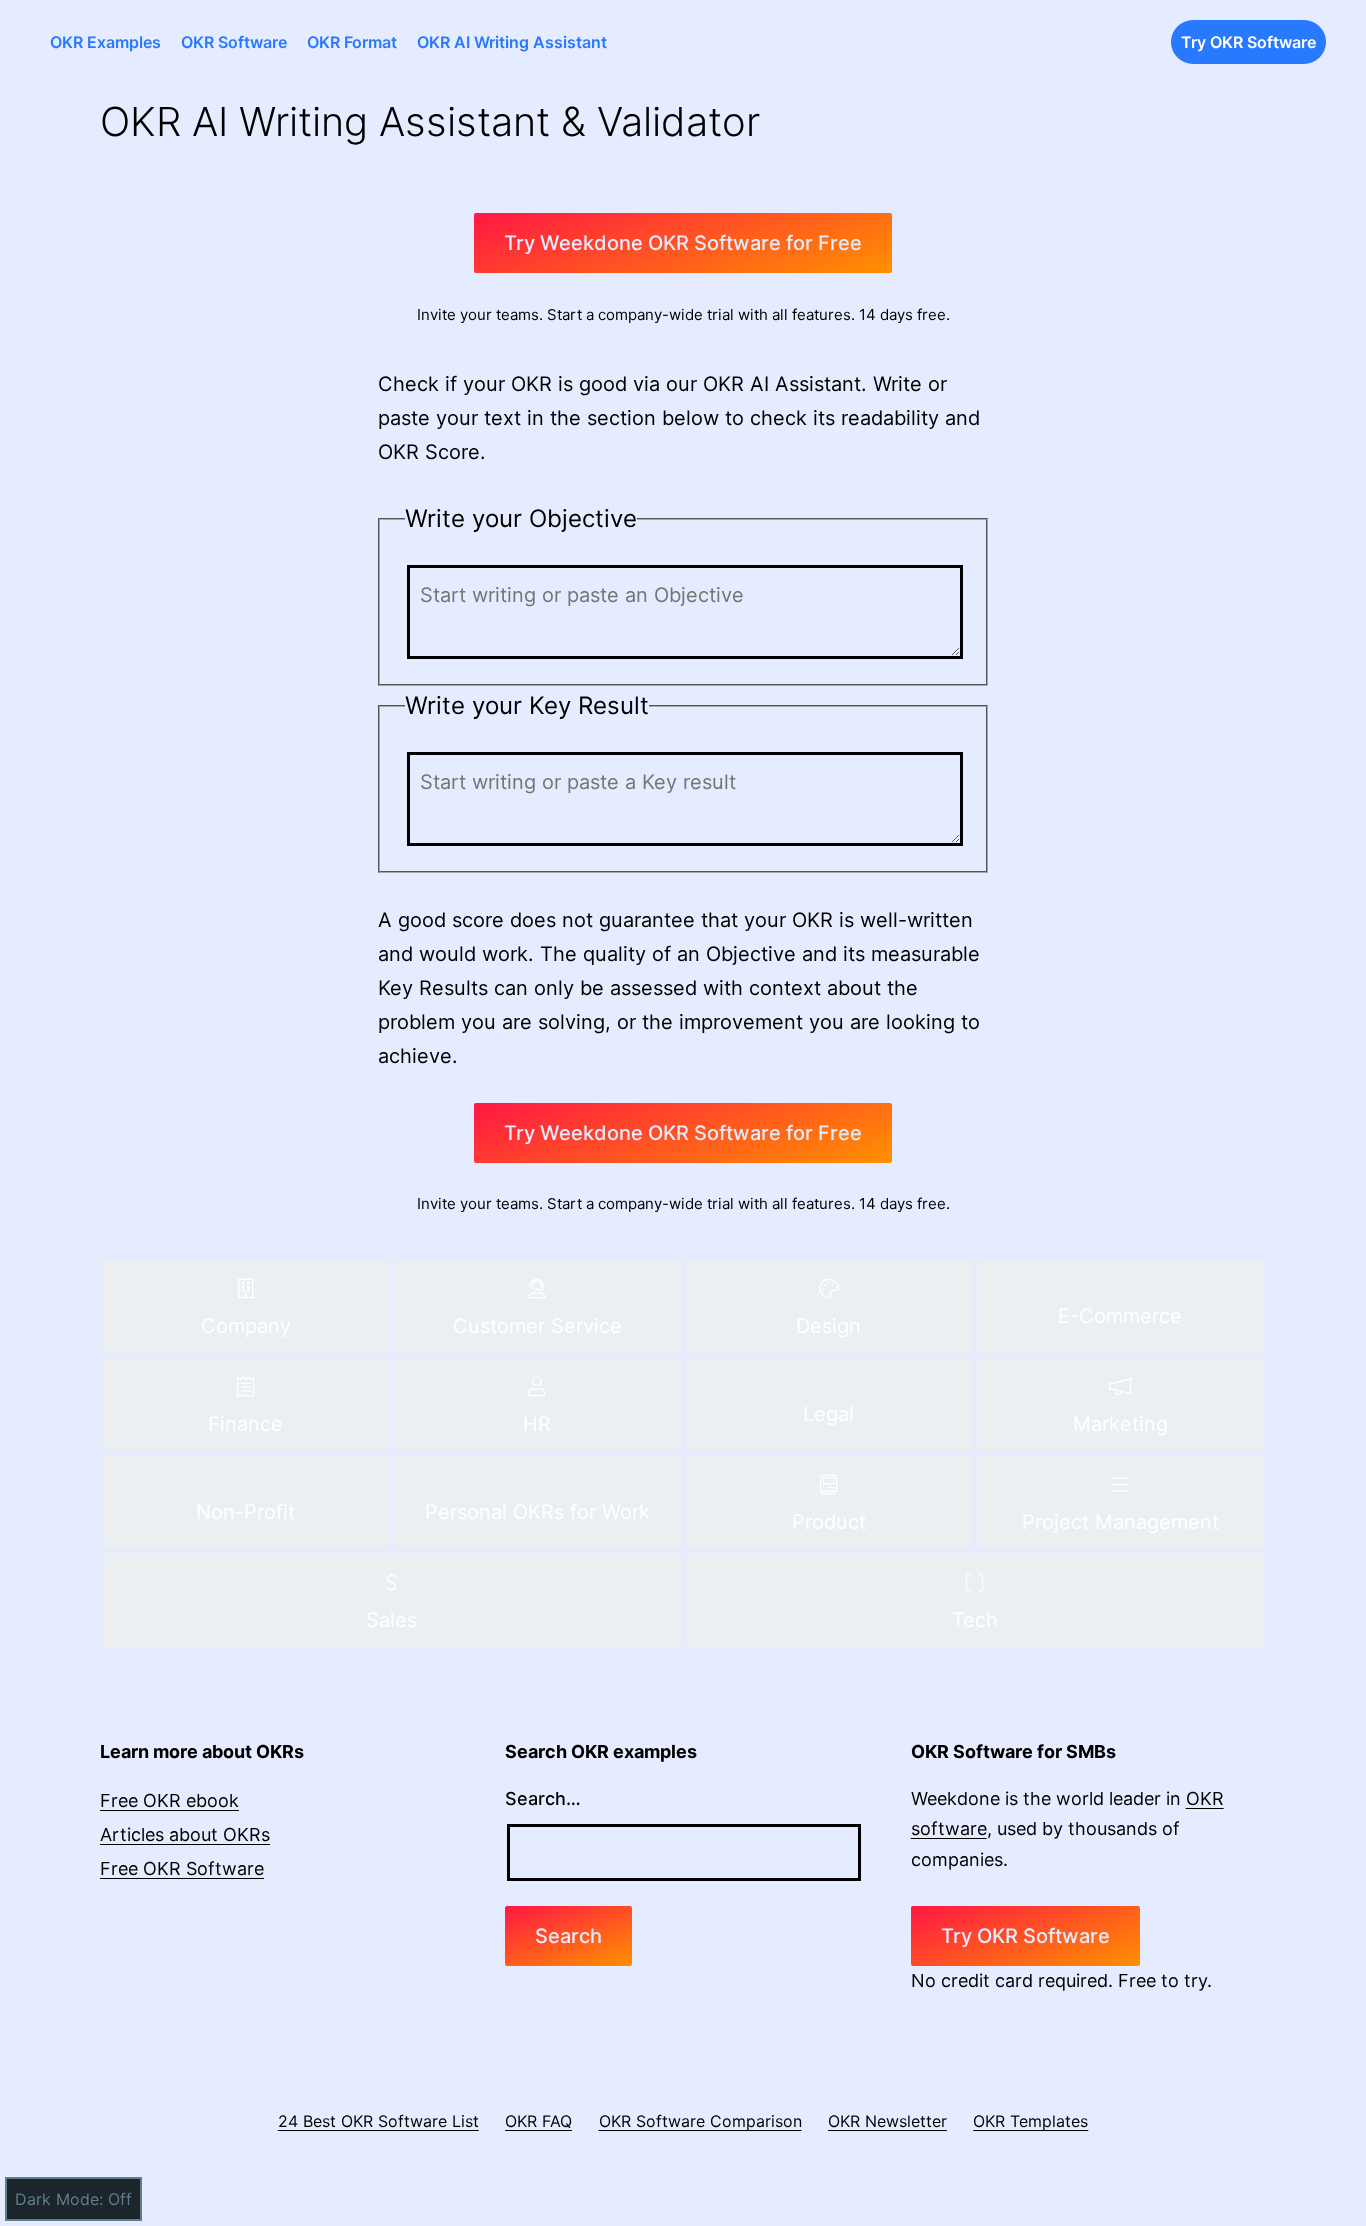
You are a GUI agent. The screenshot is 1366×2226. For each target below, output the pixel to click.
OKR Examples (105, 42)
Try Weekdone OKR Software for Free (683, 243)
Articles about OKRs (185, 1834)
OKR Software (234, 42)
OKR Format (352, 42)
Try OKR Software (1248, 42)
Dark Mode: (59, 2199)
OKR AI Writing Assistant (512, 42)
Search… (543, 1798)
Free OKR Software (182, 1868)
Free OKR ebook (169, 1800)
